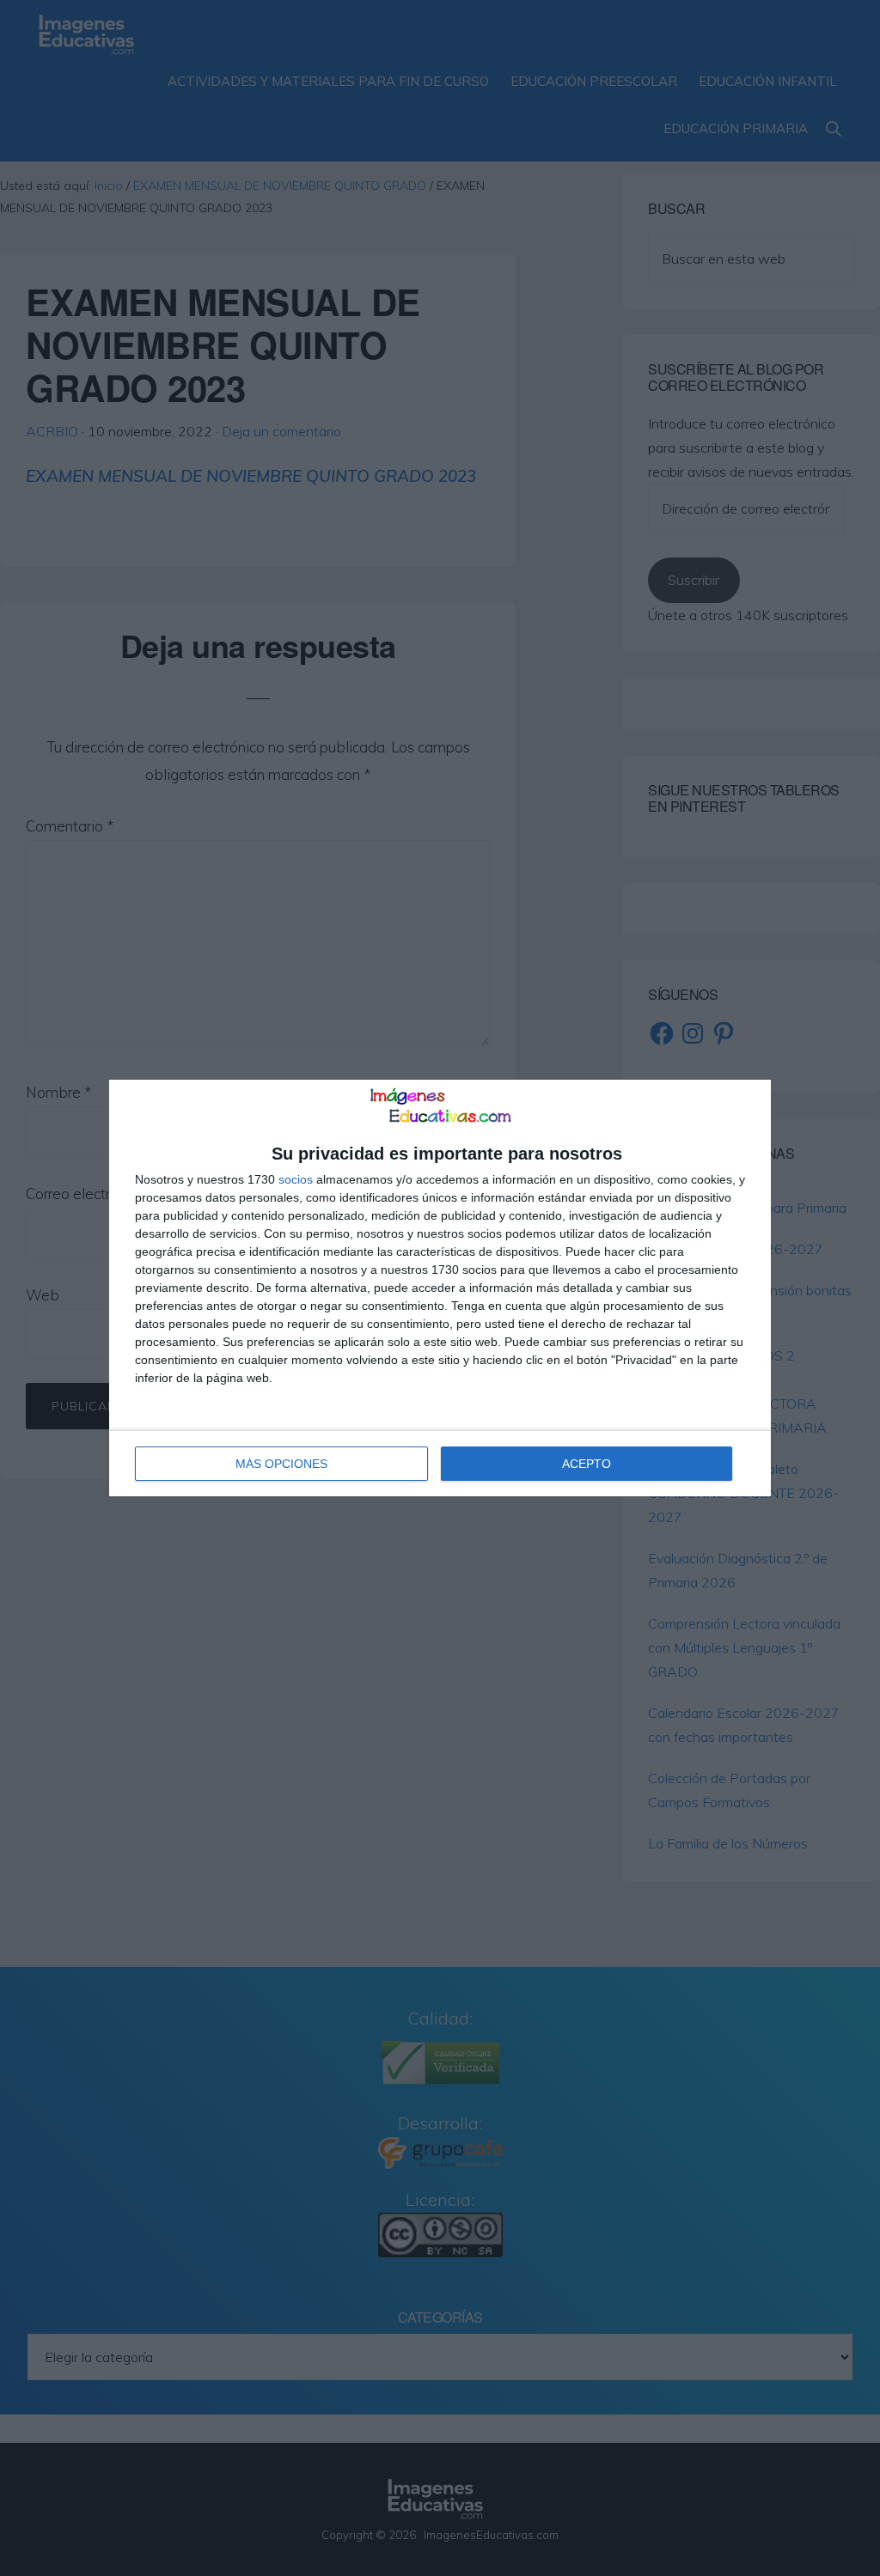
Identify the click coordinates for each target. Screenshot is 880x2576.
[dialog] (440, 1288)
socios (296, 1179)
